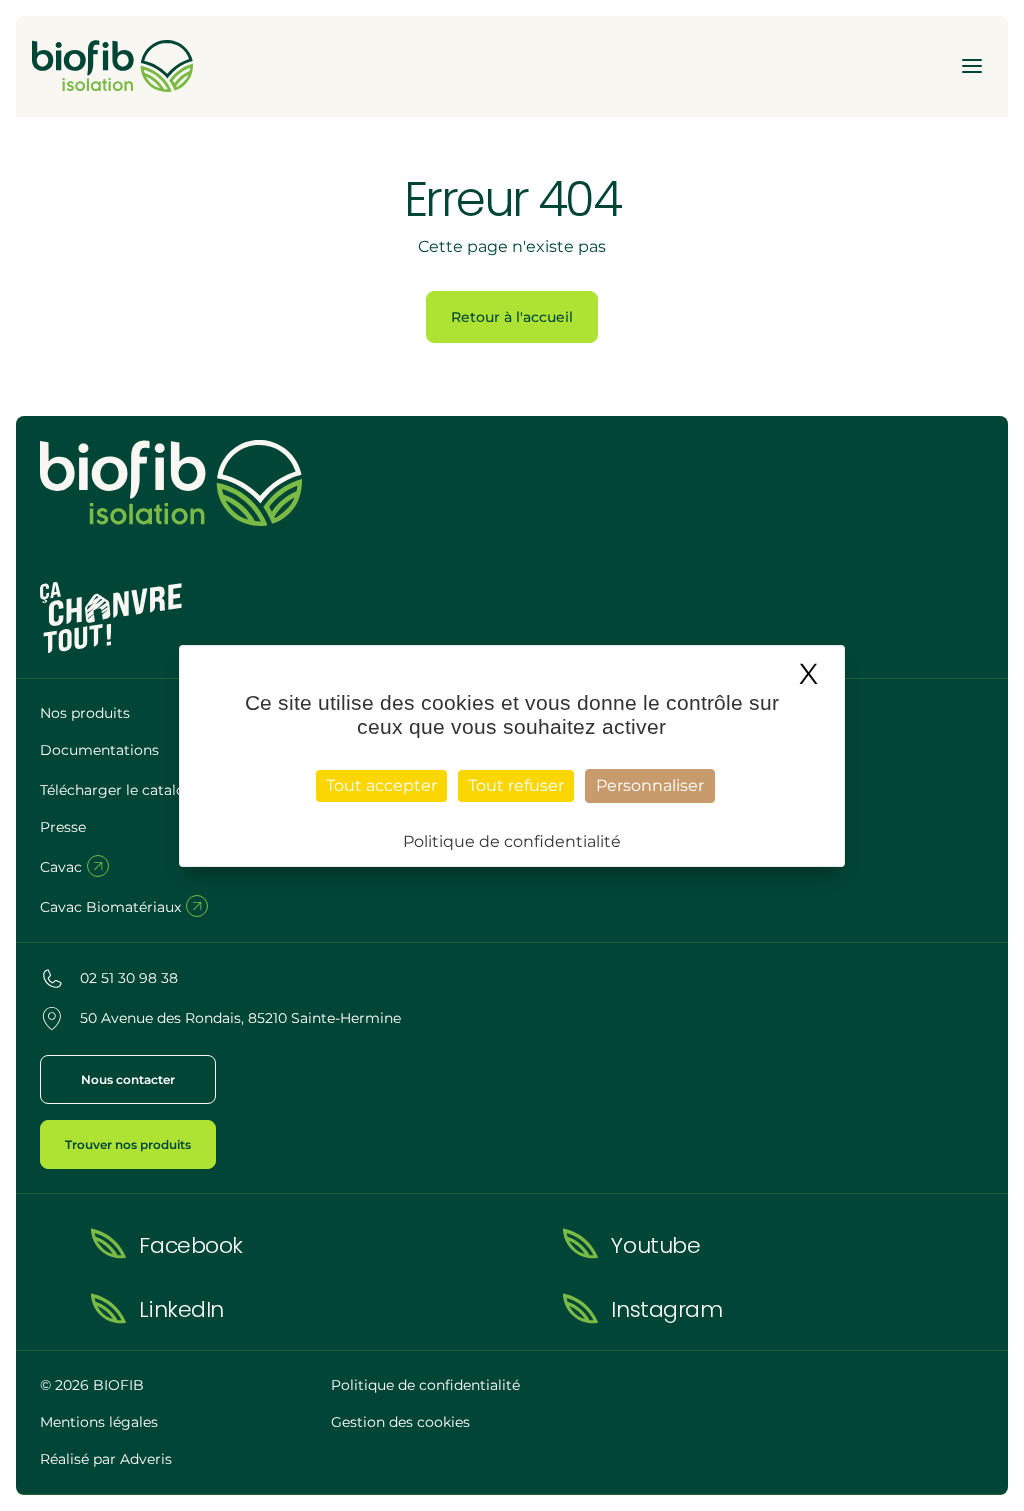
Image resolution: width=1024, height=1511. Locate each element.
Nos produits (85, 713)
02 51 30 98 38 (129, 978)
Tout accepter (381, 785)
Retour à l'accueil (512, 317)
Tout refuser (516, 785)
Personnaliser (650, 785)
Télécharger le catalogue (128, 790)
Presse (63, 827)
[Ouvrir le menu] (972, 66)
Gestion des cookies (400, 1422)
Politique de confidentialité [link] (512, 841)
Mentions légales (99, 1422)
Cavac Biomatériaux (112, 907)
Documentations (99, 750)
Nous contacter (128, 1079)
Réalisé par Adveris (106, 1459)
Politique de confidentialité (425, 1385)
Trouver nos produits (128, 1144)
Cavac (63, 867)
